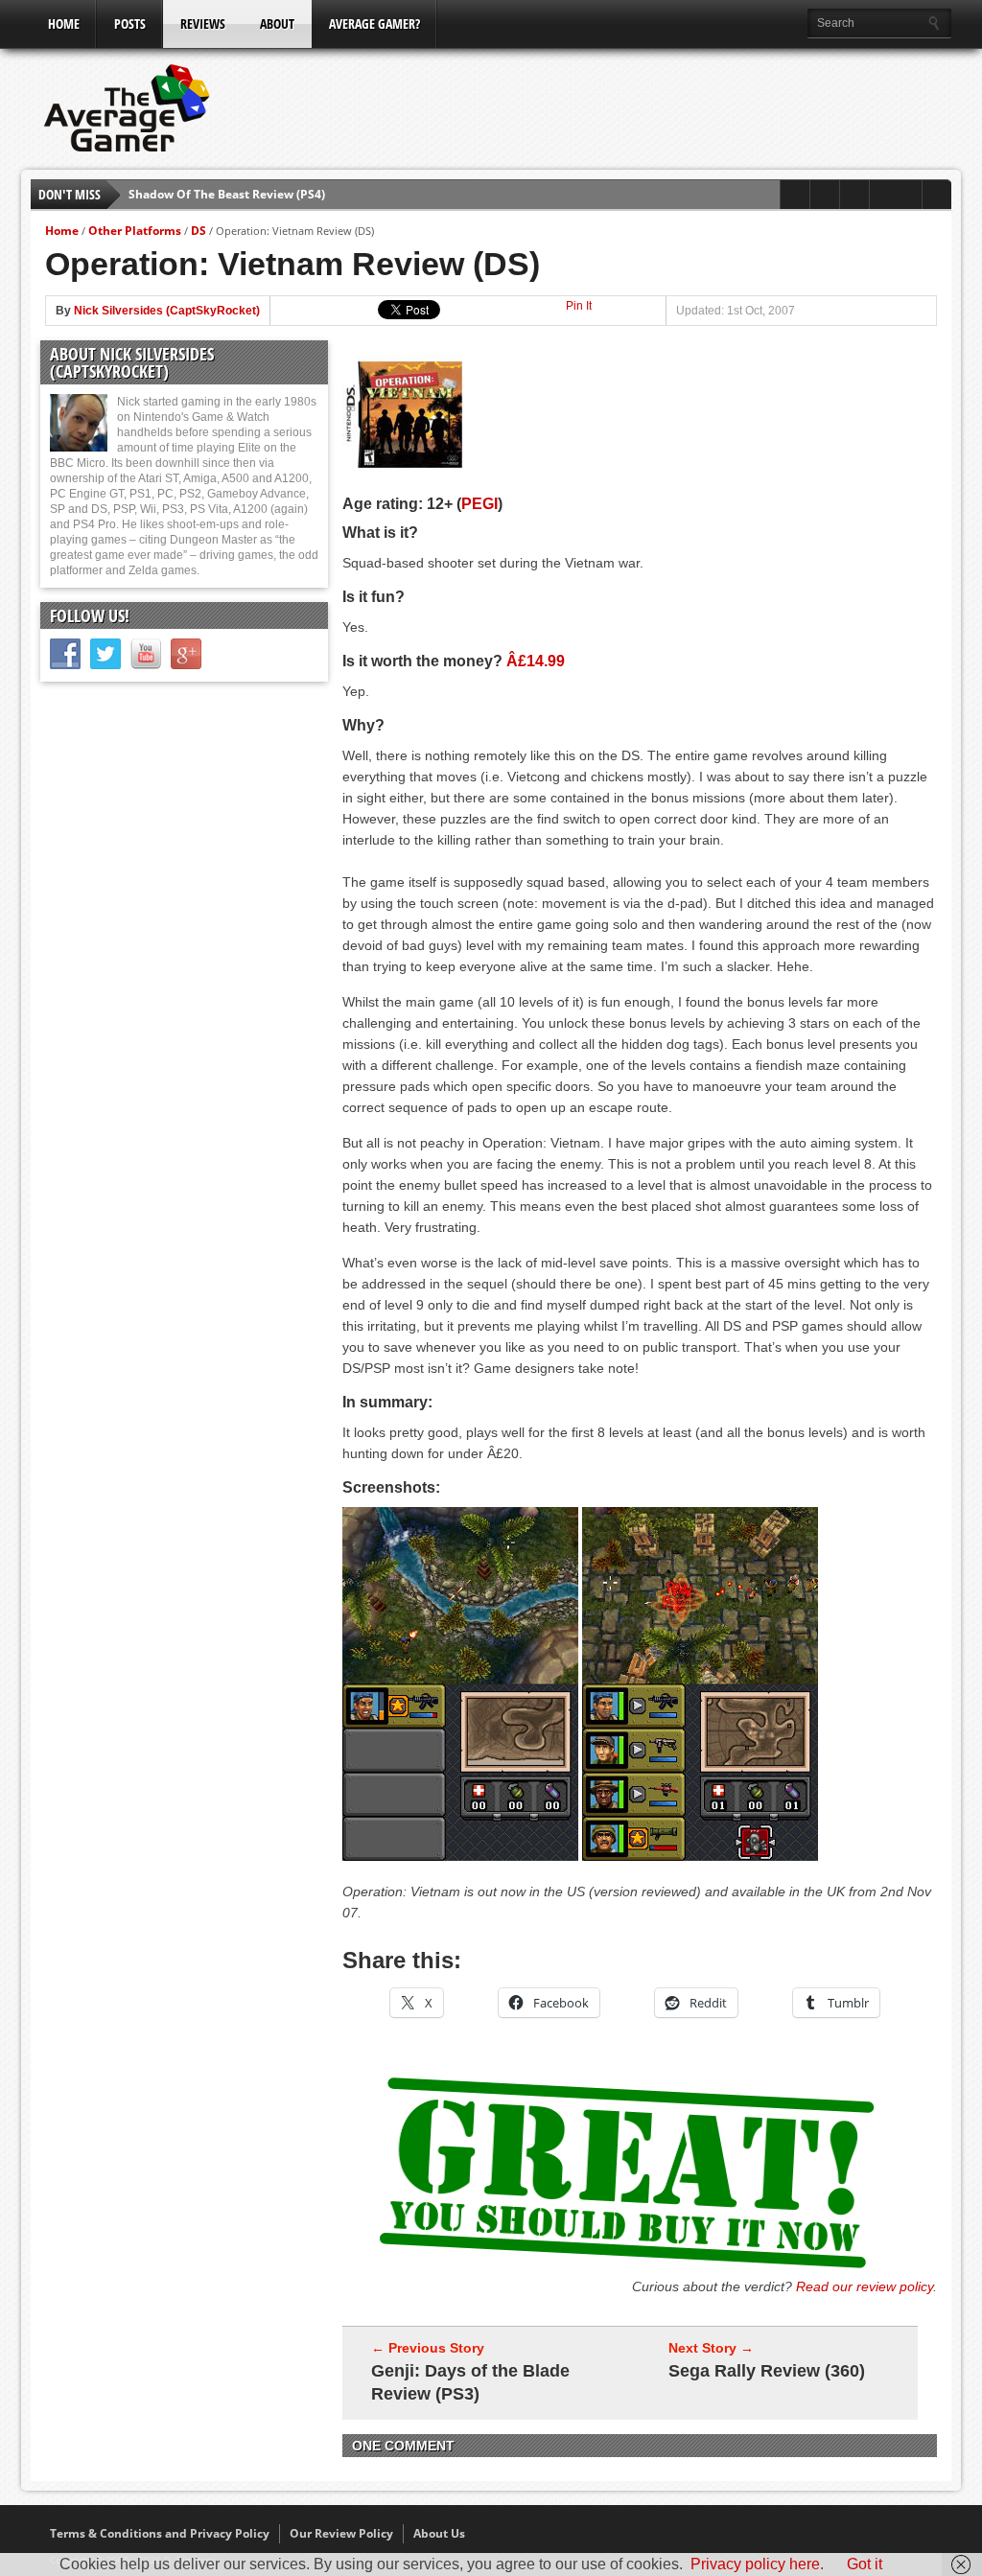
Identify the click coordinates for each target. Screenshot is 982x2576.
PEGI (479, 504)
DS (199, 231)
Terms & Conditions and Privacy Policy (160, 2533)
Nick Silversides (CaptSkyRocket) (167, 311)
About (277, 23)
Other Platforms (135, 231)
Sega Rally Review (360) (767, 2371)
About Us (439, 2533)
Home (64, 23)
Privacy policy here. (757, 2564)
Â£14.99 (536, 661)
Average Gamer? (374, 23)
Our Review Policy (341, 2533)
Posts (130, 23)
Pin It (579, 306)
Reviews (203, 23)
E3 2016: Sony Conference (201, 204)
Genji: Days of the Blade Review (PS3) (470, 2382)
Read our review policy (865, 2286)
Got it (865, 2564)
